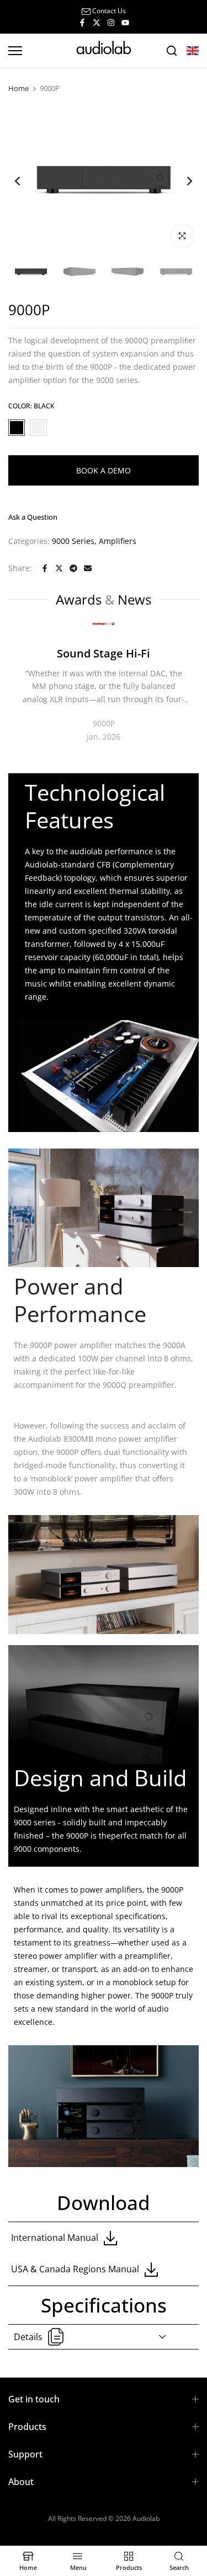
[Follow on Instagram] (111, 22)
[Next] (182, 181)
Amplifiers (118, 541)
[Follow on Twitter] (97, 22)
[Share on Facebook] (45, 568)
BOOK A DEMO (104, 470)
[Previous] (25, 181)
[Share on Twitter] (59, 568)
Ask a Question (33, 517)
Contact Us (109, 11)
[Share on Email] (88, 568)
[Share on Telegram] (73, 568)
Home (18, 88)
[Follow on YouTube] (125, 22)
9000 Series (73, 541)
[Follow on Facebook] (82, 22)
